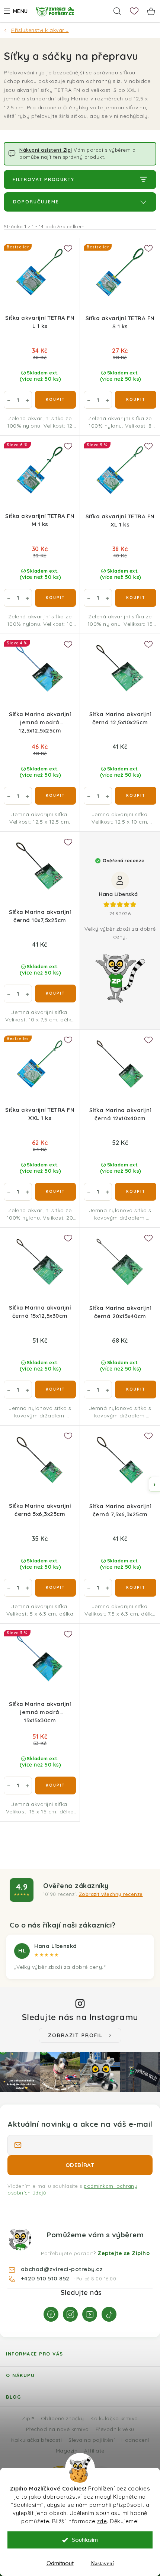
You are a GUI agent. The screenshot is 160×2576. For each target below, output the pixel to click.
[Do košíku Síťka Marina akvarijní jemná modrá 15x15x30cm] (55, 1786)
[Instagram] (70, 2314)
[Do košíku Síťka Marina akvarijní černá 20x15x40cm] (136, 1390)
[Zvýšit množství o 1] (27, 400)
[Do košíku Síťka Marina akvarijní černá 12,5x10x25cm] (136, 796)
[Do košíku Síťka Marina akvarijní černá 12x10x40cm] (136, 1192)
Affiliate (94, 2451)
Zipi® (28, 2418)
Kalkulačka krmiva (114, 2418)
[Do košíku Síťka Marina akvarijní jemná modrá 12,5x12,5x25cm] (55, 796)
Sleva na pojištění (92, 2440)
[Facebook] (51, 2314)
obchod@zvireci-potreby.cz (62, 2269)
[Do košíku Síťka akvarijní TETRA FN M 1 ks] (55, 598)
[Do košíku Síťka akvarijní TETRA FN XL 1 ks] (136, 598)
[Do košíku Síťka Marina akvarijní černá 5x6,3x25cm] (55, 1588)
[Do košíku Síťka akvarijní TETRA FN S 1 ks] (136, 400)
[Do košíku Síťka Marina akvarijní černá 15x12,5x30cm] (55, 1390)
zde (102, 2521)
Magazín (67, 2451)
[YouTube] (90, 2314)
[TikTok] (109, 2314)
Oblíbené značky (63, 2418)
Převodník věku (115, 2429)
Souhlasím (85, 2540)
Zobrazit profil (75, 2035)
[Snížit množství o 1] (9, 400)
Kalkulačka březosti (37, 2440)
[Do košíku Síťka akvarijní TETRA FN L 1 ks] (55, 400)
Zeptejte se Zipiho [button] (124, 2253)
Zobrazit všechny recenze (111, 1894)
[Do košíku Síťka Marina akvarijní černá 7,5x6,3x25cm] (136, 1588)
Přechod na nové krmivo (57, 2429)
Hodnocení (135, 2440)
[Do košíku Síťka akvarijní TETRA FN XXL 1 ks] (55, 1192)
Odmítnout (60, 2563)
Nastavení (102, 2563)
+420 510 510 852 (46, 2278)
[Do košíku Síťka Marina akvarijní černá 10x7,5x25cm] (55, 994)
